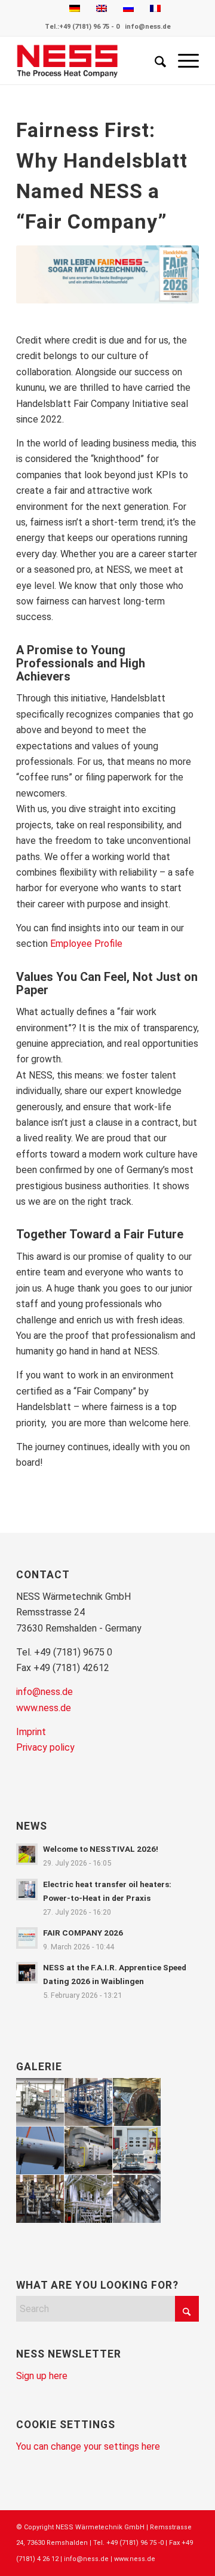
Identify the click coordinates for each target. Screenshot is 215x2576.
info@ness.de (148, 27)
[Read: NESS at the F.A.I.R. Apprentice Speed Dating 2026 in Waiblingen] (27, 1973)
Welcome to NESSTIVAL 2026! (101, 1849)
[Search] (154, 60)
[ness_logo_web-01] (89, 60)
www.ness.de (44, 1708)
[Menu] (182, 60)
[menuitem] (154, 60)
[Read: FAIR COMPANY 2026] (27, 1938)
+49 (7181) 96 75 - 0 (89, 27)
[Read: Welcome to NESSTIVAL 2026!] (27, 1854)
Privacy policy (45, 1747)
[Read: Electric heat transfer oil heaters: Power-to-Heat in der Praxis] (27, 1890)
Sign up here (42, 2376)
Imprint (31, 1732)
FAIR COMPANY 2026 (83, 1933)
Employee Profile (86, 944)
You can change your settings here (88, 2446)
